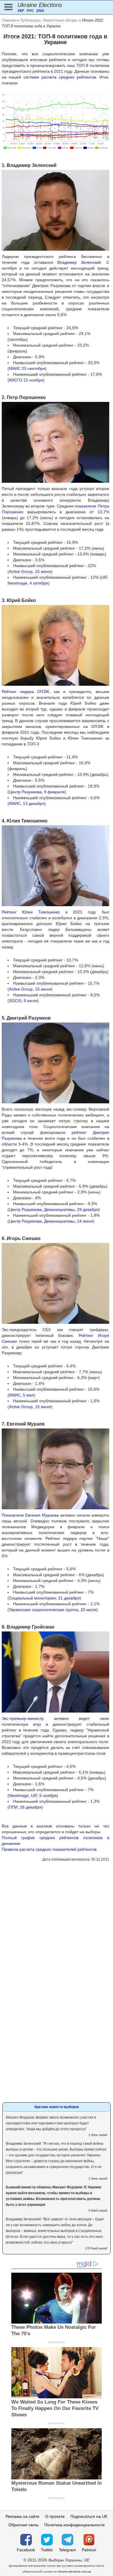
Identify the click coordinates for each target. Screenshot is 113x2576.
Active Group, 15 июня (30, 571)
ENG (40, 11)
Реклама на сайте (22, 2516)
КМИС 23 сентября (27, 368)
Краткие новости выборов (57, 2107)
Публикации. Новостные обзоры (49, 20)
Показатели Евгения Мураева (30, 1515)
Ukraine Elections (40, 5)
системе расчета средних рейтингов (60, 77)
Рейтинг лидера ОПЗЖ (26, 692)
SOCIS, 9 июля (23, 1001)
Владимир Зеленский (79, 262)
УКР (21, 11)
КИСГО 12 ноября (26, 380)
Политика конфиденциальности (74, 2525)
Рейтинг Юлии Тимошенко (31, 912)
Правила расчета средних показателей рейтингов (49, 1849)
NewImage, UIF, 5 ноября (33, 1795)
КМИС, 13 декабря (27, 804)
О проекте (55, 2516)
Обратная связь (23, 2525)
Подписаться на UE (89, 2516)
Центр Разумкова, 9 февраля (37, 792)
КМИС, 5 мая (21, 1395)
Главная (9, 20)
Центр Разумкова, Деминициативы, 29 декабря (54, 1209)
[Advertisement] (57, 1922)
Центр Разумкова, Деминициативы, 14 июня (51, 1221)
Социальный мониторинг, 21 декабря (44, 1598)
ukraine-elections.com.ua (74, 2571)
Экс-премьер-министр (23, 1718)
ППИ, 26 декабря (25, 1807)
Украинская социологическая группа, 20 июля (53, 1610)
